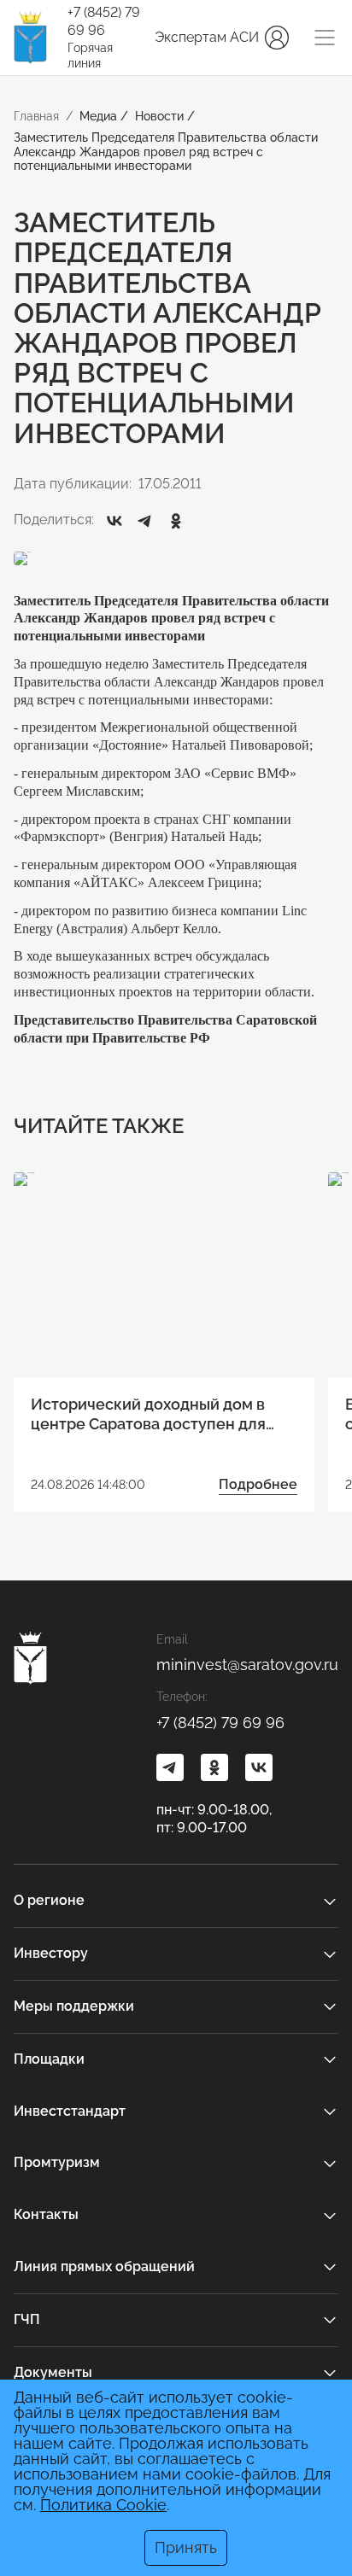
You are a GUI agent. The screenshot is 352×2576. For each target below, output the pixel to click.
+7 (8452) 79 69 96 (104, 21)
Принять (186, 2547)
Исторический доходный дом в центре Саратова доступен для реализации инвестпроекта (148, 1415)
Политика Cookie (103, 2505)
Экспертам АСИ (207, 37)
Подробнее (258, 1484)
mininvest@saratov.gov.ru (247, 1665)
